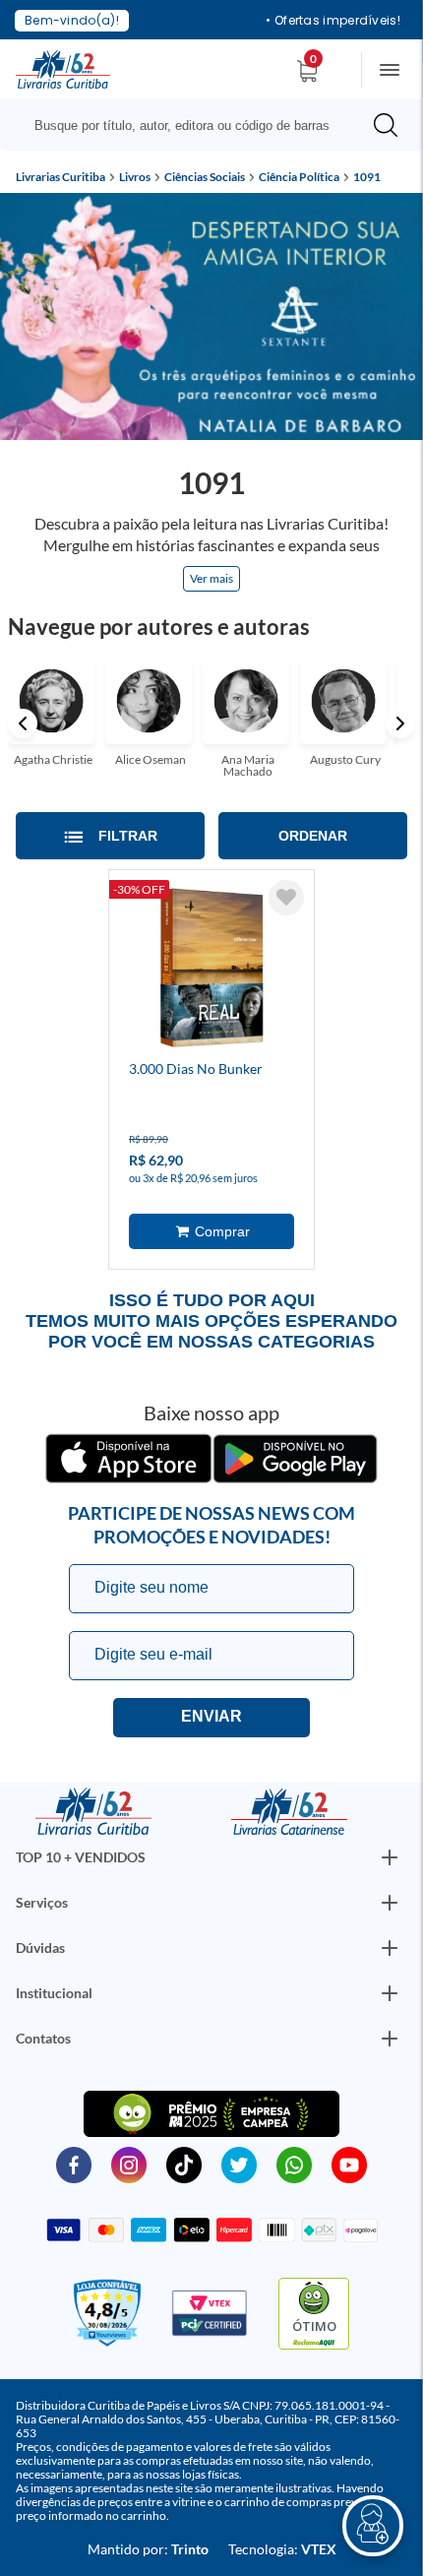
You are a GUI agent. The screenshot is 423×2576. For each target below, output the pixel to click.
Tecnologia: (282, 2549)
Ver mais (211, 578)
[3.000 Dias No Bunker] (211, 971)
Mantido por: (148, 2549)
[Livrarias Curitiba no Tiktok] (184, 2164)
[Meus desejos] (286, 898)
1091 (367, 177)
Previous (23, 723)
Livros (135, 177)
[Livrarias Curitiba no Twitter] (239, 2164)
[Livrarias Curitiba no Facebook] (74, 2164)
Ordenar (313, 836)
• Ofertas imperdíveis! (333, 21)
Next (400, 723)
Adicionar (211, 1231)
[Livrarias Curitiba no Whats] (294, 2164)
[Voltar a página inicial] (63, 68)
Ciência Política (299, 177)
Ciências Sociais (205, 177)
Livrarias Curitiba (60, 177)
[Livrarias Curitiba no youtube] (349, 2164)
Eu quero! (211, 1718)
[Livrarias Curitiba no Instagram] (129, 2164)
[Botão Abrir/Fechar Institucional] (390, 1857)
